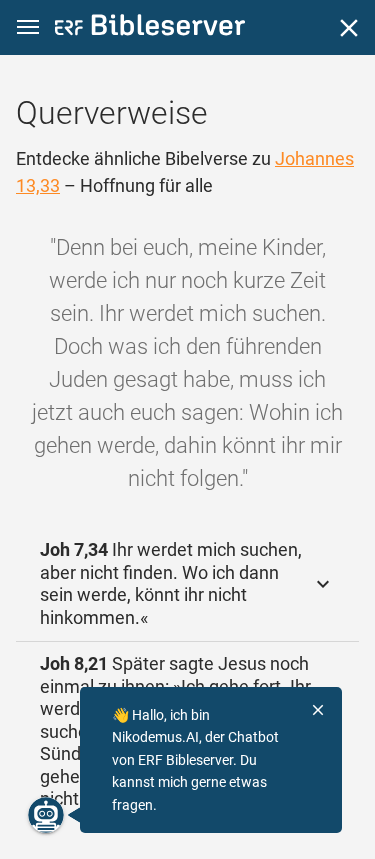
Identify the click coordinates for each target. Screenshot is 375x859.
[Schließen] (349, 28)
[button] (28, 27)
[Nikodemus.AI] (46, 815)
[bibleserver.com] (150, 28)
